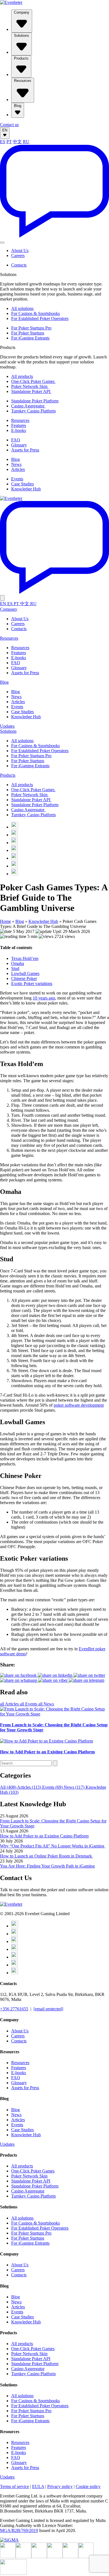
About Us (20, 250)
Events (17, 479)
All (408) (9, 1787)
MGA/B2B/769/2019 (19, 2530)
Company (22, 12)
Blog (18, 106)
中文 (17, 142)
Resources (23, 81)
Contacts (19, 265)
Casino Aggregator (28, 406)
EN (5, 130)
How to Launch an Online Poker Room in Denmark (47, 1856)
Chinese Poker (24, 978)
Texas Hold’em (25, 958)
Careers (18, 256)
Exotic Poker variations (32, 983)
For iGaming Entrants (30, 338)
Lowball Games (25, 973)
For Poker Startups (28, 333)
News (16, 464)
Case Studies (22, 484)
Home (5, 921)
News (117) (75, 1787)
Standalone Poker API (31, 391)
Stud (15, 968)
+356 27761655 (14, 2009)
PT (9, 142)
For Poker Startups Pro (31, 328)
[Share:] (89, 1675)
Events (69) (53, 1787)
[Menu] (2, 243)
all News (46, 1704)
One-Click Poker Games (33, 381)
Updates (7, 726)
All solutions (22, 308)
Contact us (9, 125)
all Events (29, 1704)
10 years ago (44, 998)
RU (26, 142)
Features (19, 425)
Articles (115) (30, 1787)
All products (22, 376)
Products (21, 58)
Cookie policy (88, 2486)
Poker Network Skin (30, 386)
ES (3, 142)
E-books (19, 430)
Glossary (19, 445)
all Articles (10, 1704)
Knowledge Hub (26, 489)
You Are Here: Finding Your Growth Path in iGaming (47, 1866)
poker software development (79, 1405)
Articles (18, 469)
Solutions (22, 36)
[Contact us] (54, 236)
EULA (38, 2486)
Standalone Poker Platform (35, 401)
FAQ (16, 440)
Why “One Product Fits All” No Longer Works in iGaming (53, 1846)
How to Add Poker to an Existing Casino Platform (44, 1836)
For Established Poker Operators (40, 318)
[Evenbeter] (11, 2)
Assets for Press (25, 450)
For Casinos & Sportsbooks (35, 313)
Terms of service (15, 2486)
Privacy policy (60, 2486)
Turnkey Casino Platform (33, 411)
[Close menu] (2, 598)
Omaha (18, 963)
